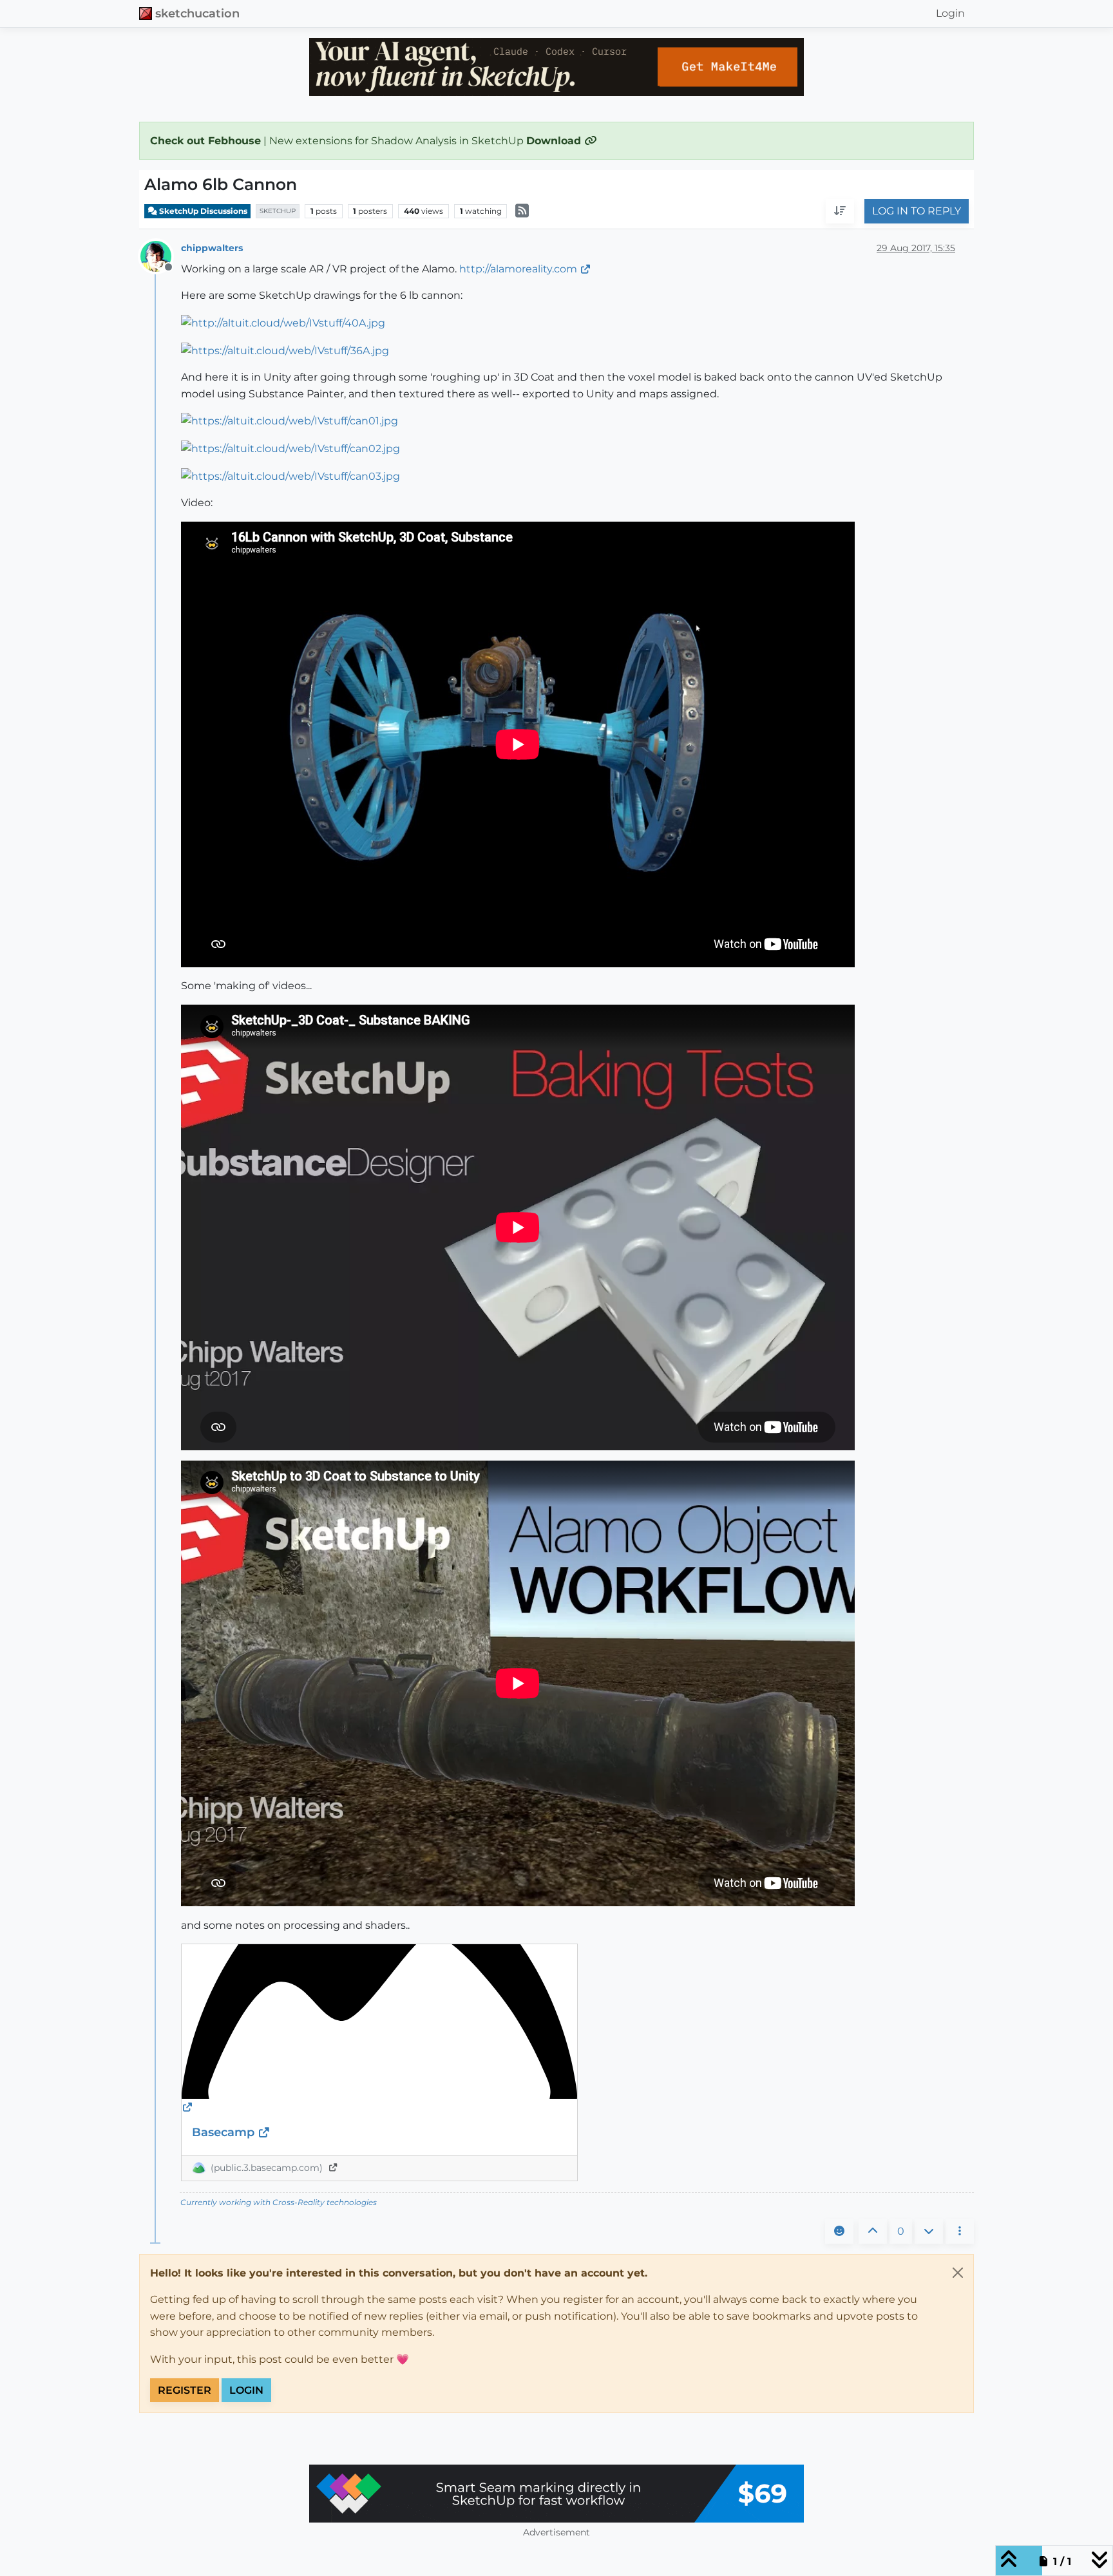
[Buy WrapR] (556, 2494)
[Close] (958, 2273)
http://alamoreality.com (518, 269)
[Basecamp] (379, 2030)
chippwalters (212, 248)
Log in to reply (917, 212)
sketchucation (197, 13)
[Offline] (161, 255)
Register (185, 2390)
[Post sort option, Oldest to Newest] (840, 212)
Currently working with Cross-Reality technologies (279, 2202)
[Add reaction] (839, 2231)
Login (246, 2390)
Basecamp (225, 2132)
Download (555, 141)
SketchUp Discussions (202, 211)
